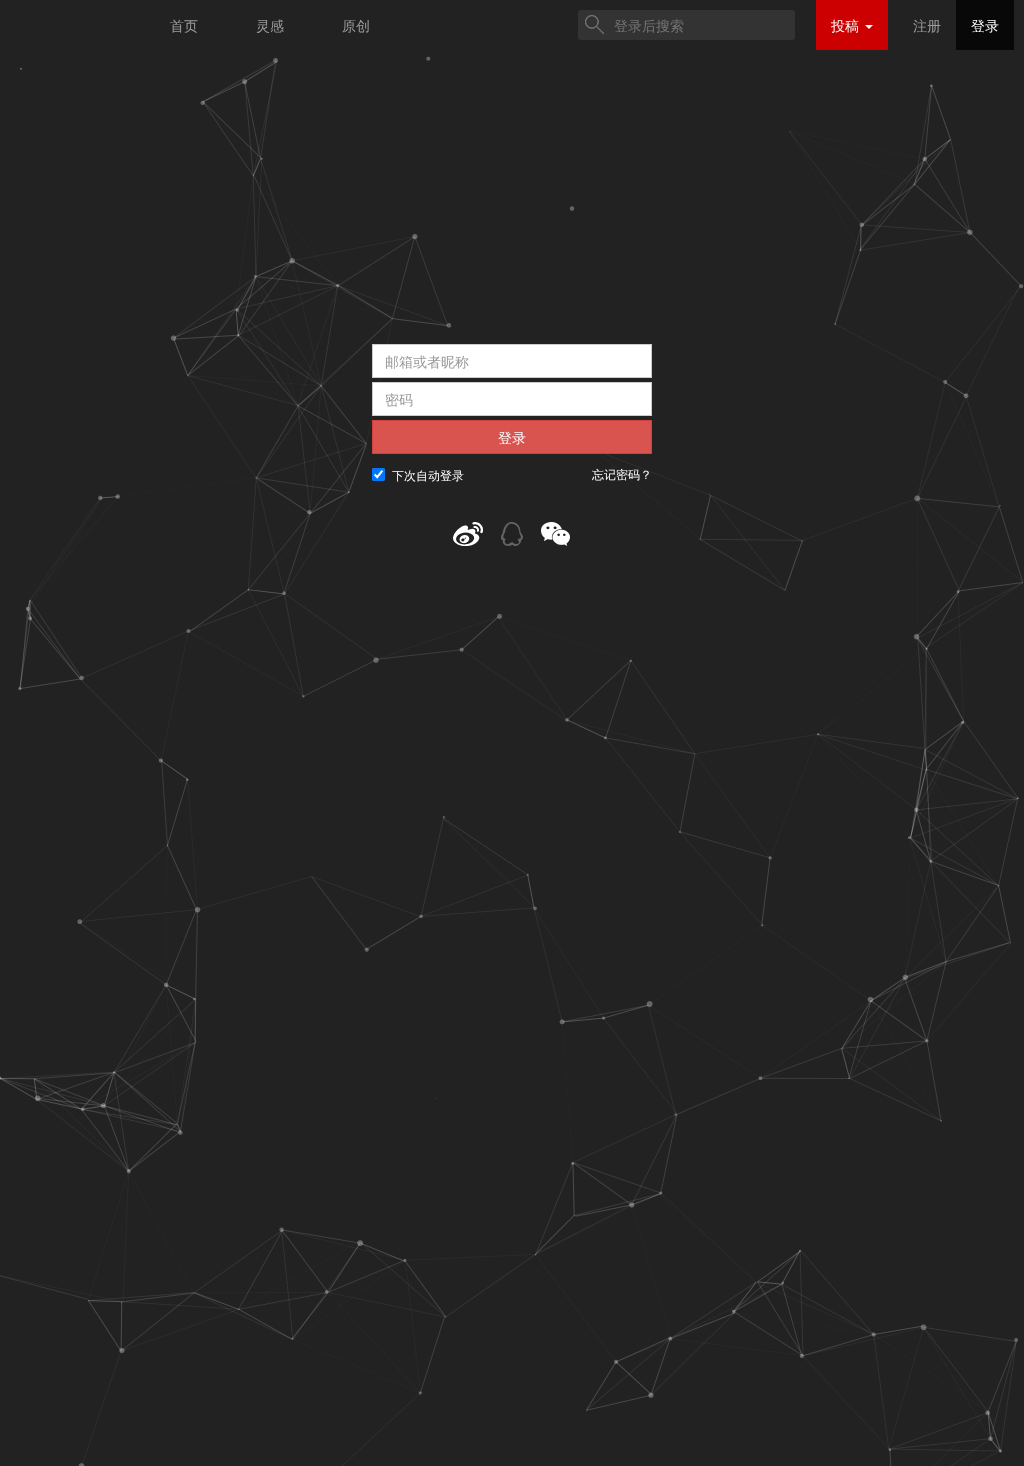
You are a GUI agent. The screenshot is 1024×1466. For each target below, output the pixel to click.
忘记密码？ (622, 474)
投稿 (847, 25)
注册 (927, 25)
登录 (985, 25)
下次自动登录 (428, 474)
